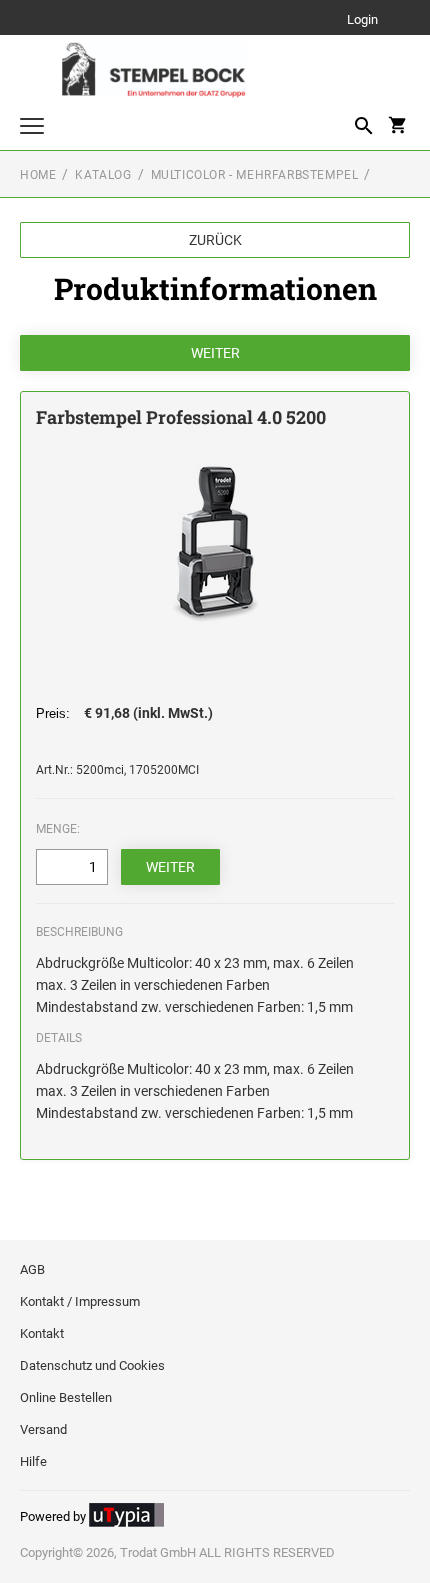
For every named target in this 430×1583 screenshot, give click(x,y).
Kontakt (42, 1333)
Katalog (103, 175)
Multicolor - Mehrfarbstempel (255, 175)
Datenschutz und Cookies (92, 1365)
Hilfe (33, 1461)
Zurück (215, 240)
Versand (43, 1429)
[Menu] (32, 128)
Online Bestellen (66, 1397)
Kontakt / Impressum (80, 1301)
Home (38, 175)
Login (362, 20)
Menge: (58, 829)
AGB (32, 1269)
